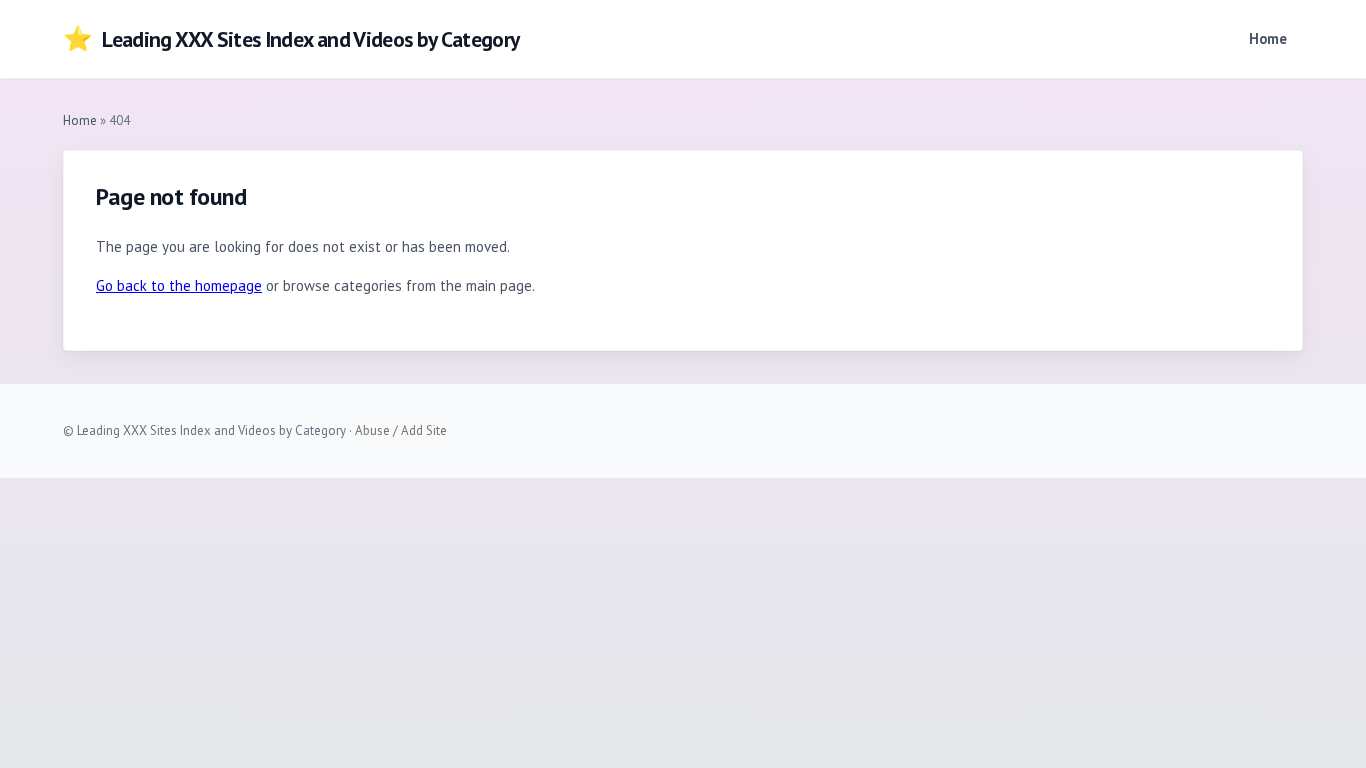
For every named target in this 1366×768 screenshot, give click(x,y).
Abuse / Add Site (401, 430)
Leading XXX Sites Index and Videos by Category (291, 38)
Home (1268, 38)
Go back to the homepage (179, 285)
